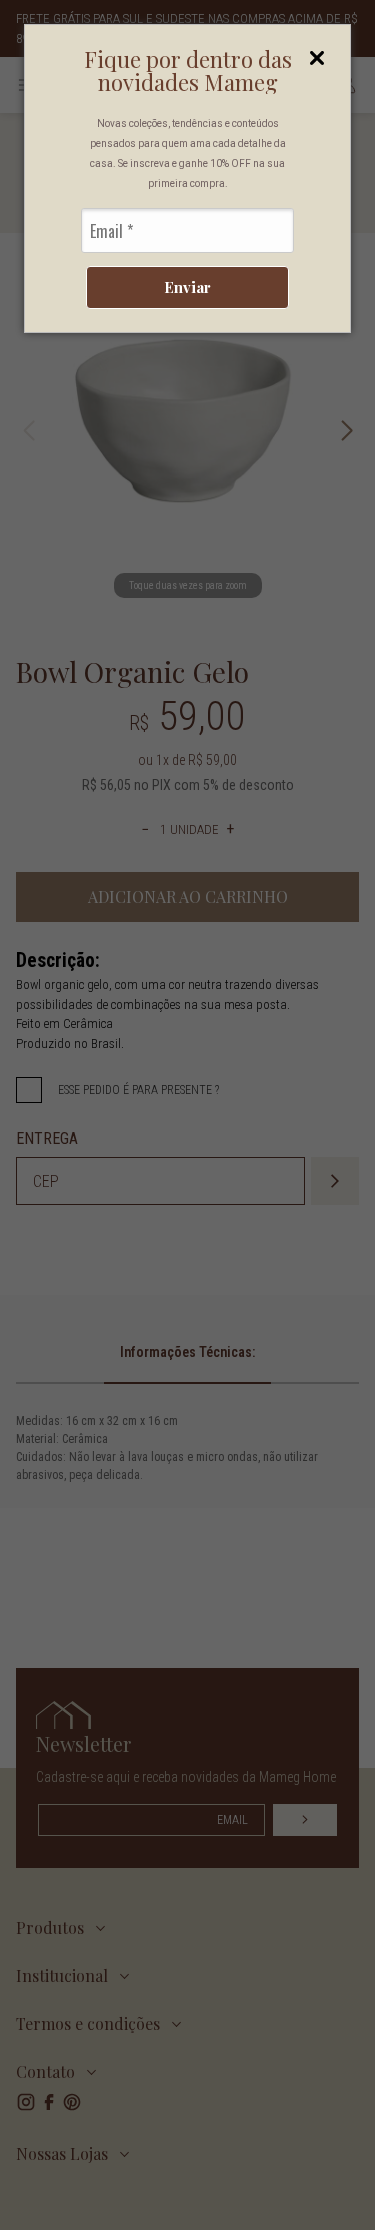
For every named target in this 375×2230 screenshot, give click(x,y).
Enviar (187, 287)
